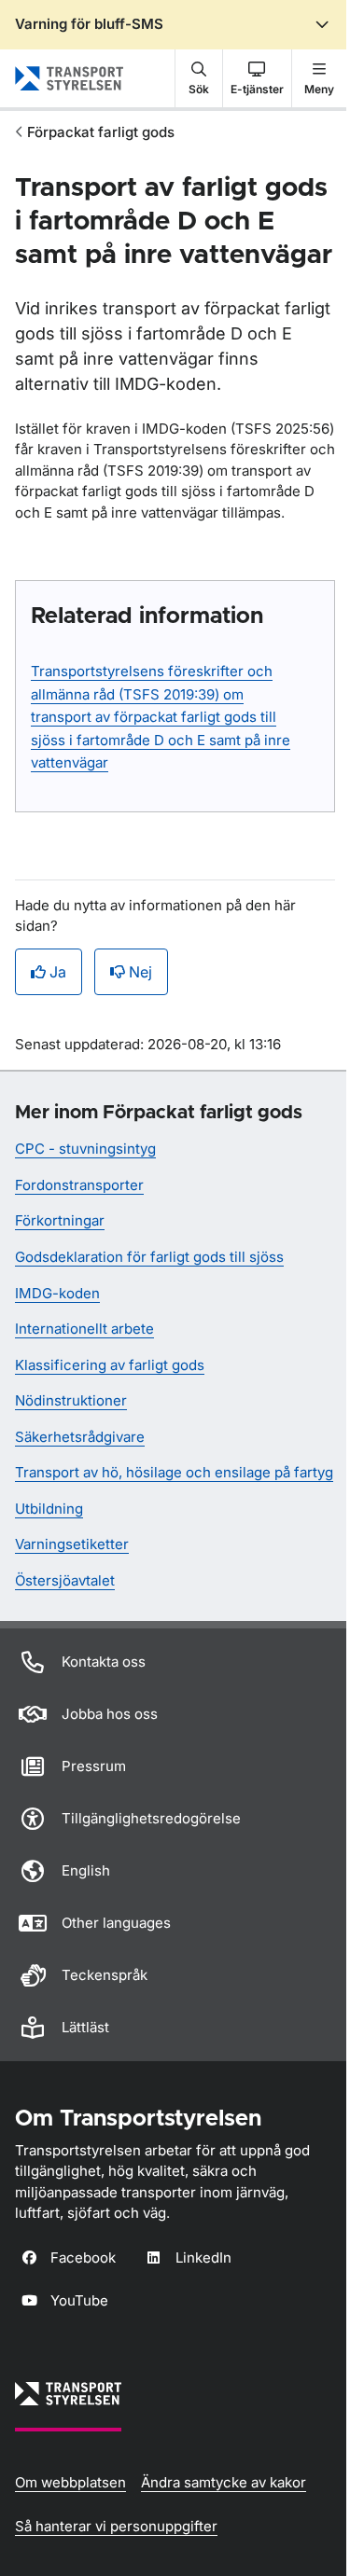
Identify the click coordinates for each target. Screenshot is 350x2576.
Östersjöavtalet (65, 1580)
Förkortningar (60, 1220)
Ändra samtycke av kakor (224, 2482)
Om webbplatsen (70, 2482)
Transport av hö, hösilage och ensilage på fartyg (174, 1472)
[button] (199, 78)
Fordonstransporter (79, 1185)
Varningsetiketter (72, 1544)
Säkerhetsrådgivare (80, 1437)
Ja (58, 972)
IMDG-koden (57, 1293)
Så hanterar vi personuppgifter (116, 2526)
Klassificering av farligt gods (110, 1365)
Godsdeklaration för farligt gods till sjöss (149, 1257)
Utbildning (49, 1509)
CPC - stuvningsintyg (85, 1149)
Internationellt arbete (84, 1329)
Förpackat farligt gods (101, 132)
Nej (140, 972)
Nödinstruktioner (71, 1400)
